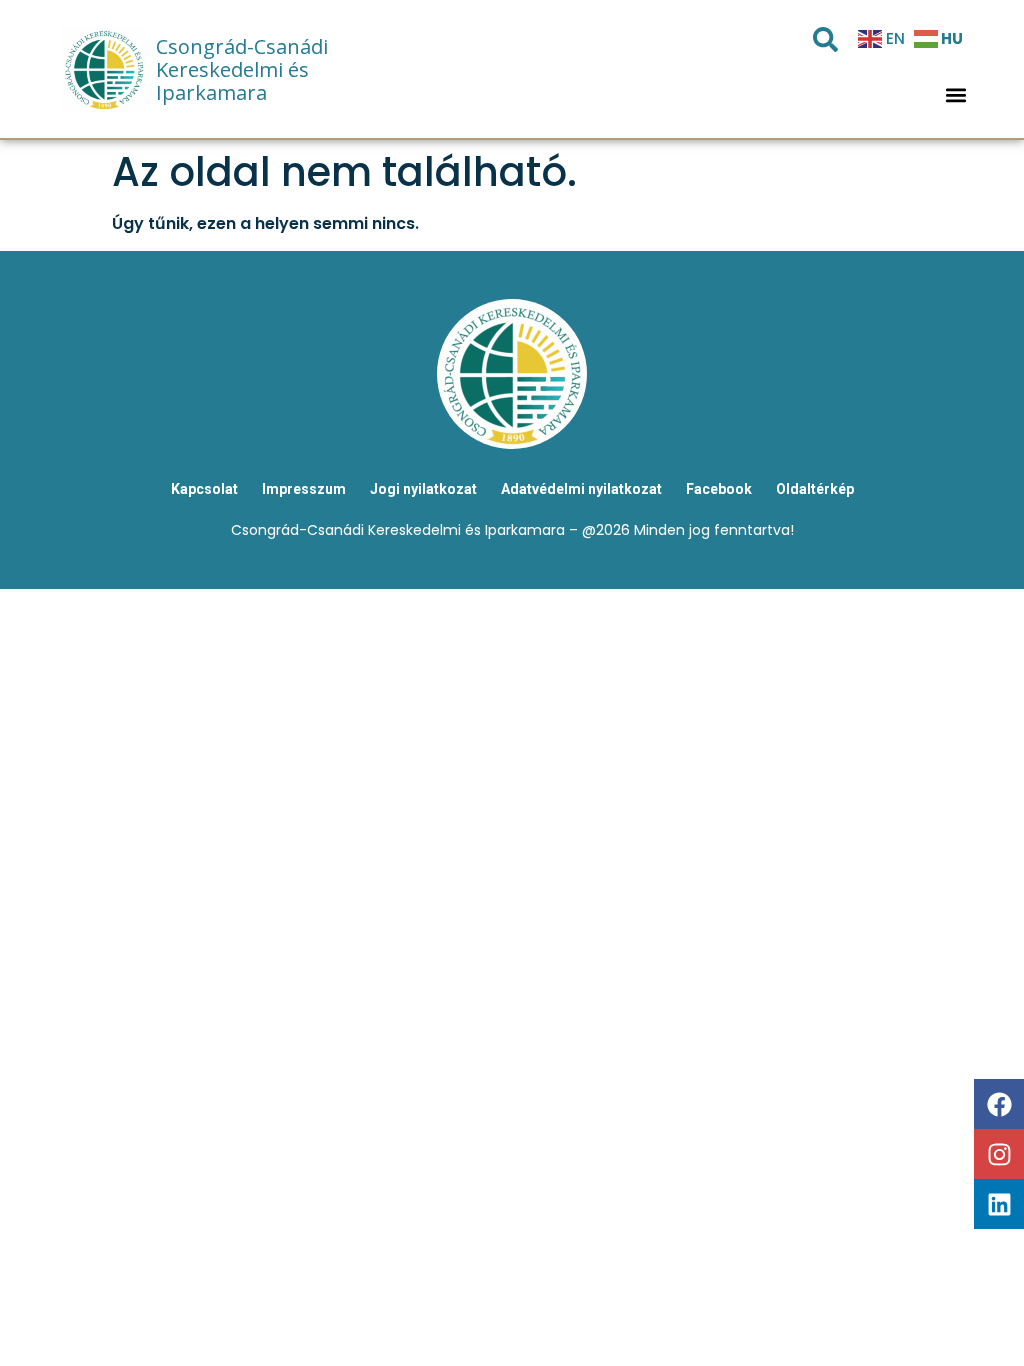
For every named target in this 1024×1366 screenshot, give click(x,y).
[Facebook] (999, 1104)
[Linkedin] (999, 1204)
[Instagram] (999, 1154)
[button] (956, 95)
